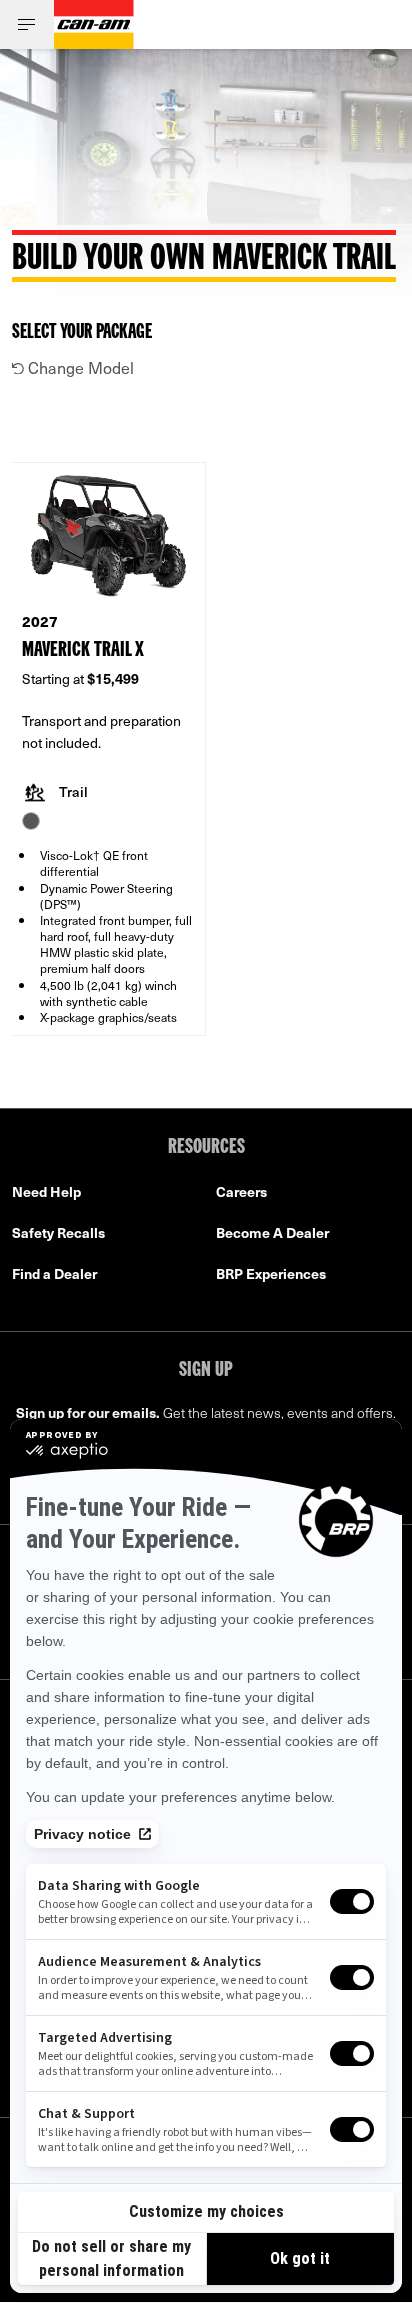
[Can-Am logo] (94, 24)
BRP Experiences (271, 1273)
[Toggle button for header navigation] (27, 24)
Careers (241, 1191)
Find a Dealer (54, 1273)
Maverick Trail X (83, 650)
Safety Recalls (58, 1232)
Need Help (46, 1191)
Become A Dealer (272, 1232)
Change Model (79, 367)
